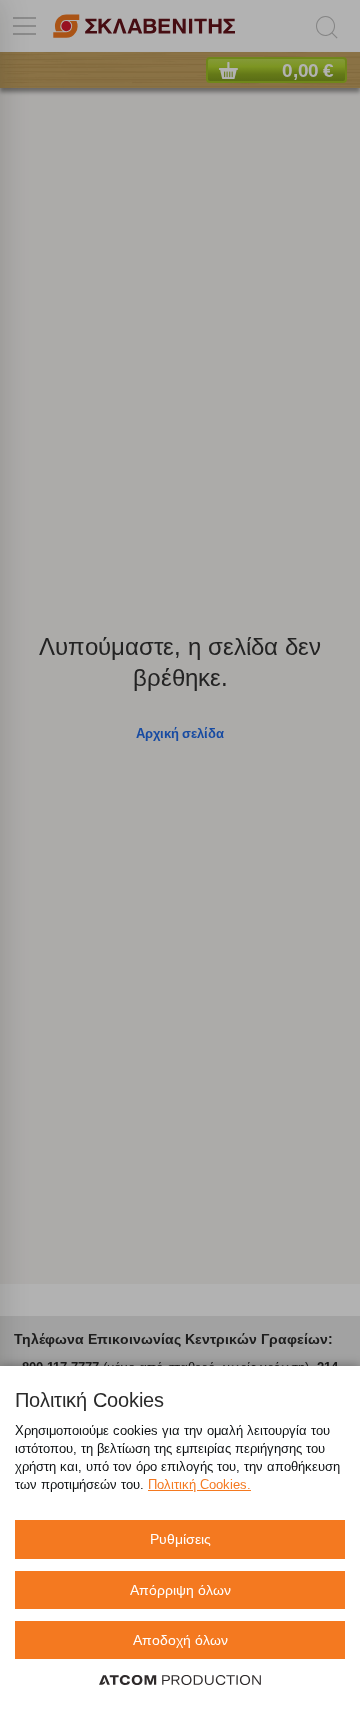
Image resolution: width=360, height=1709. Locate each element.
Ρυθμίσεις (180, 1539)
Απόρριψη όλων (180, 1590)
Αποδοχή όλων (180, 1640)
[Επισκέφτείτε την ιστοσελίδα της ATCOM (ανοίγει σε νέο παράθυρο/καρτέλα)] (180, 1681)
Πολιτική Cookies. (199, 1484)
